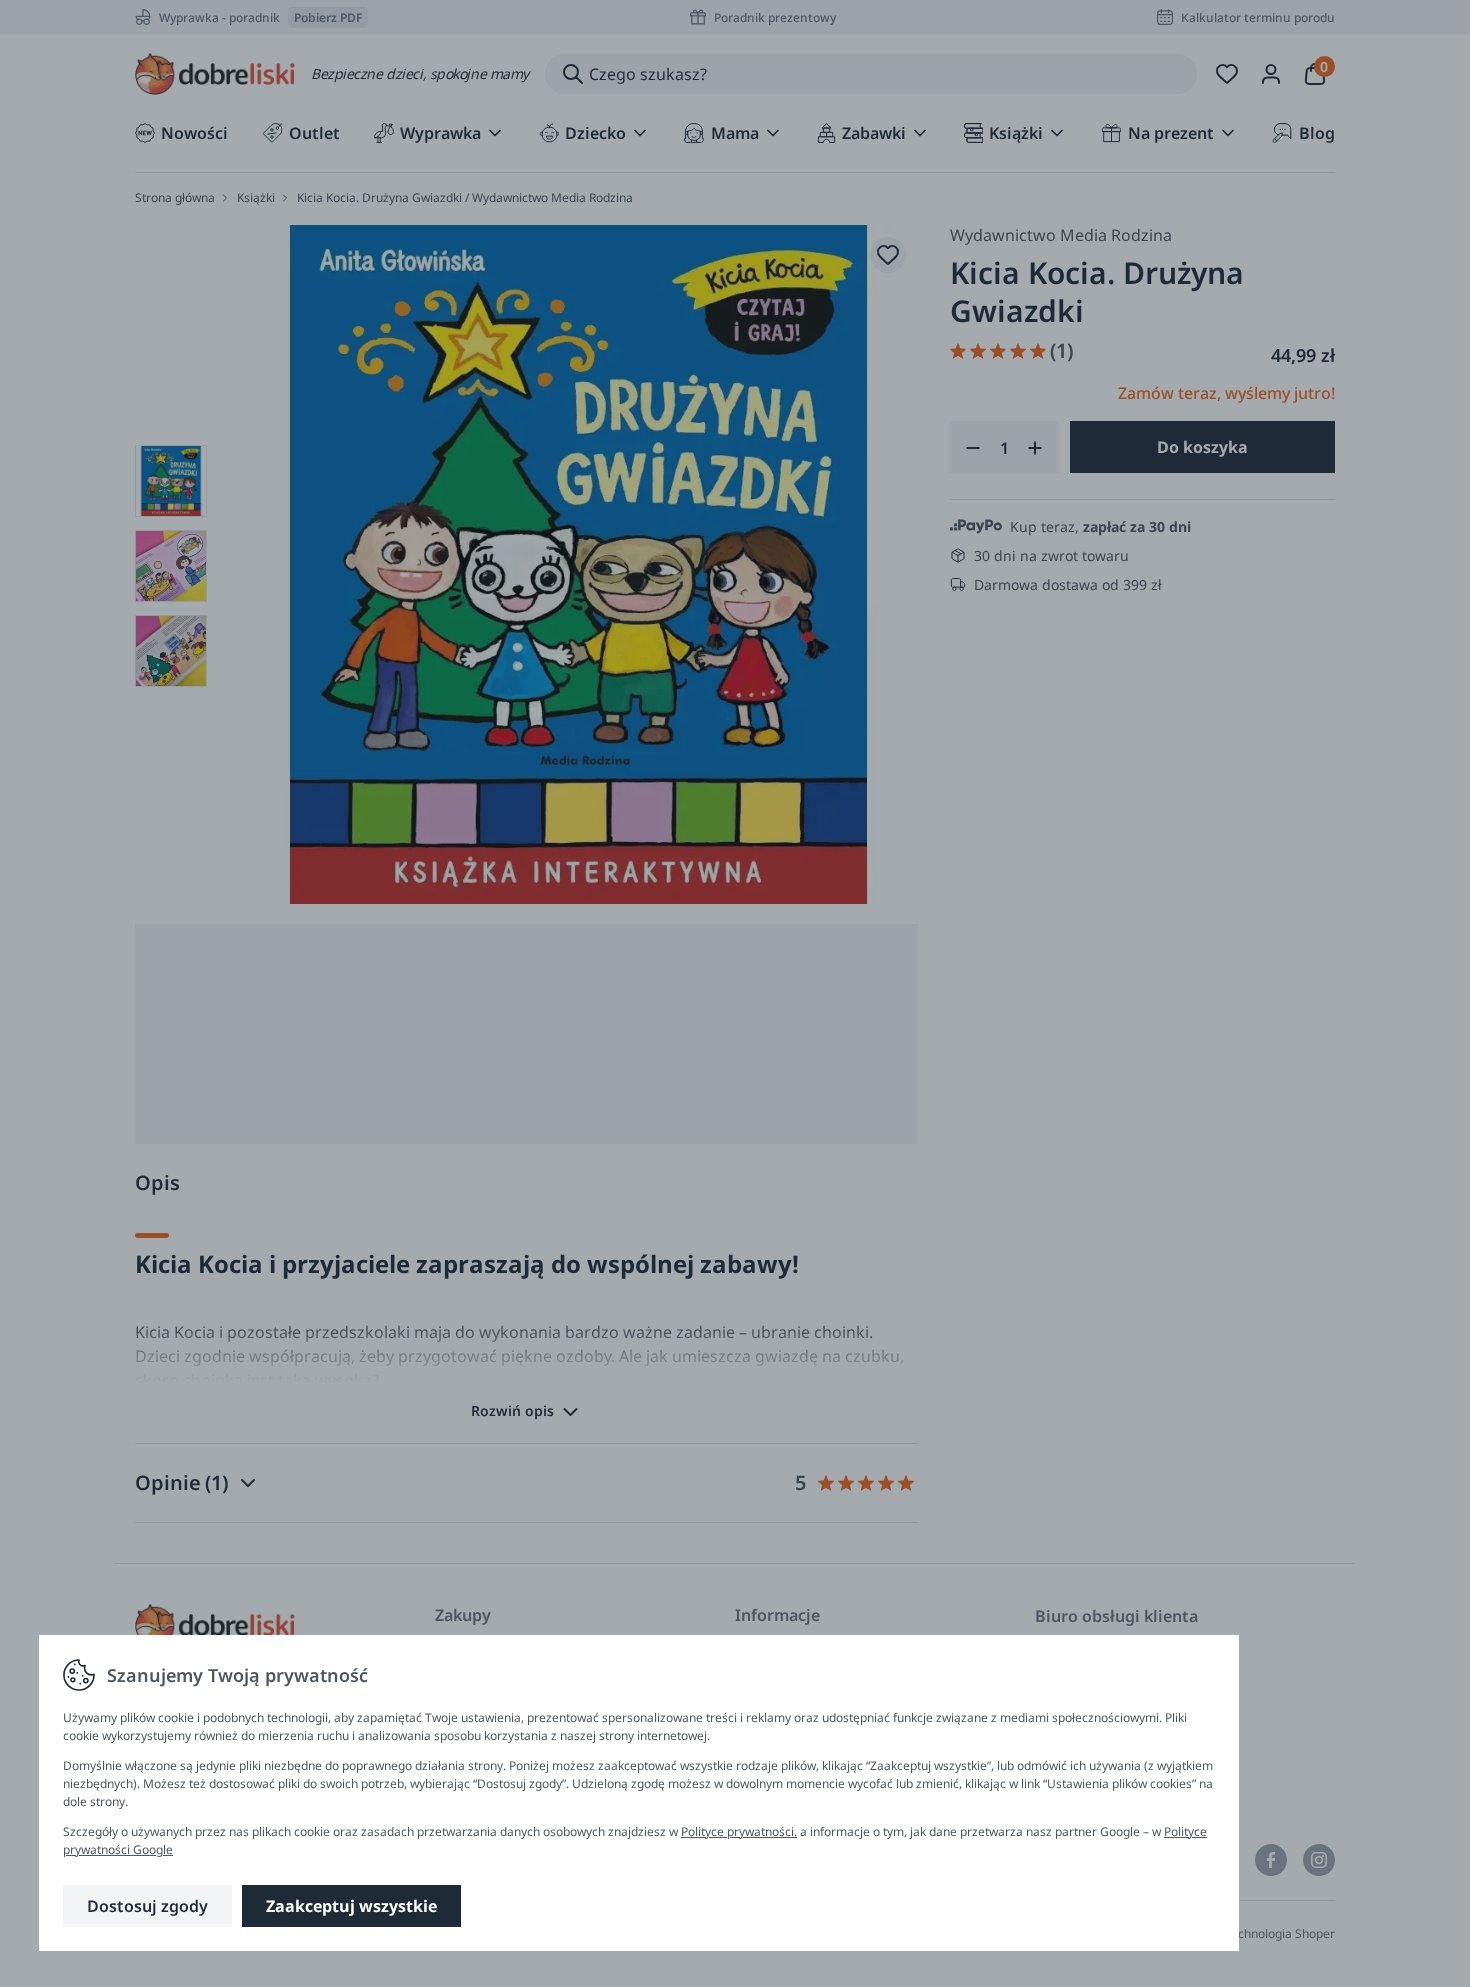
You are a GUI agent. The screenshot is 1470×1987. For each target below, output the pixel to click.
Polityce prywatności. (739, 1831)
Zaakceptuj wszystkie (351, 1906)
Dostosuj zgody (147, 1906)
